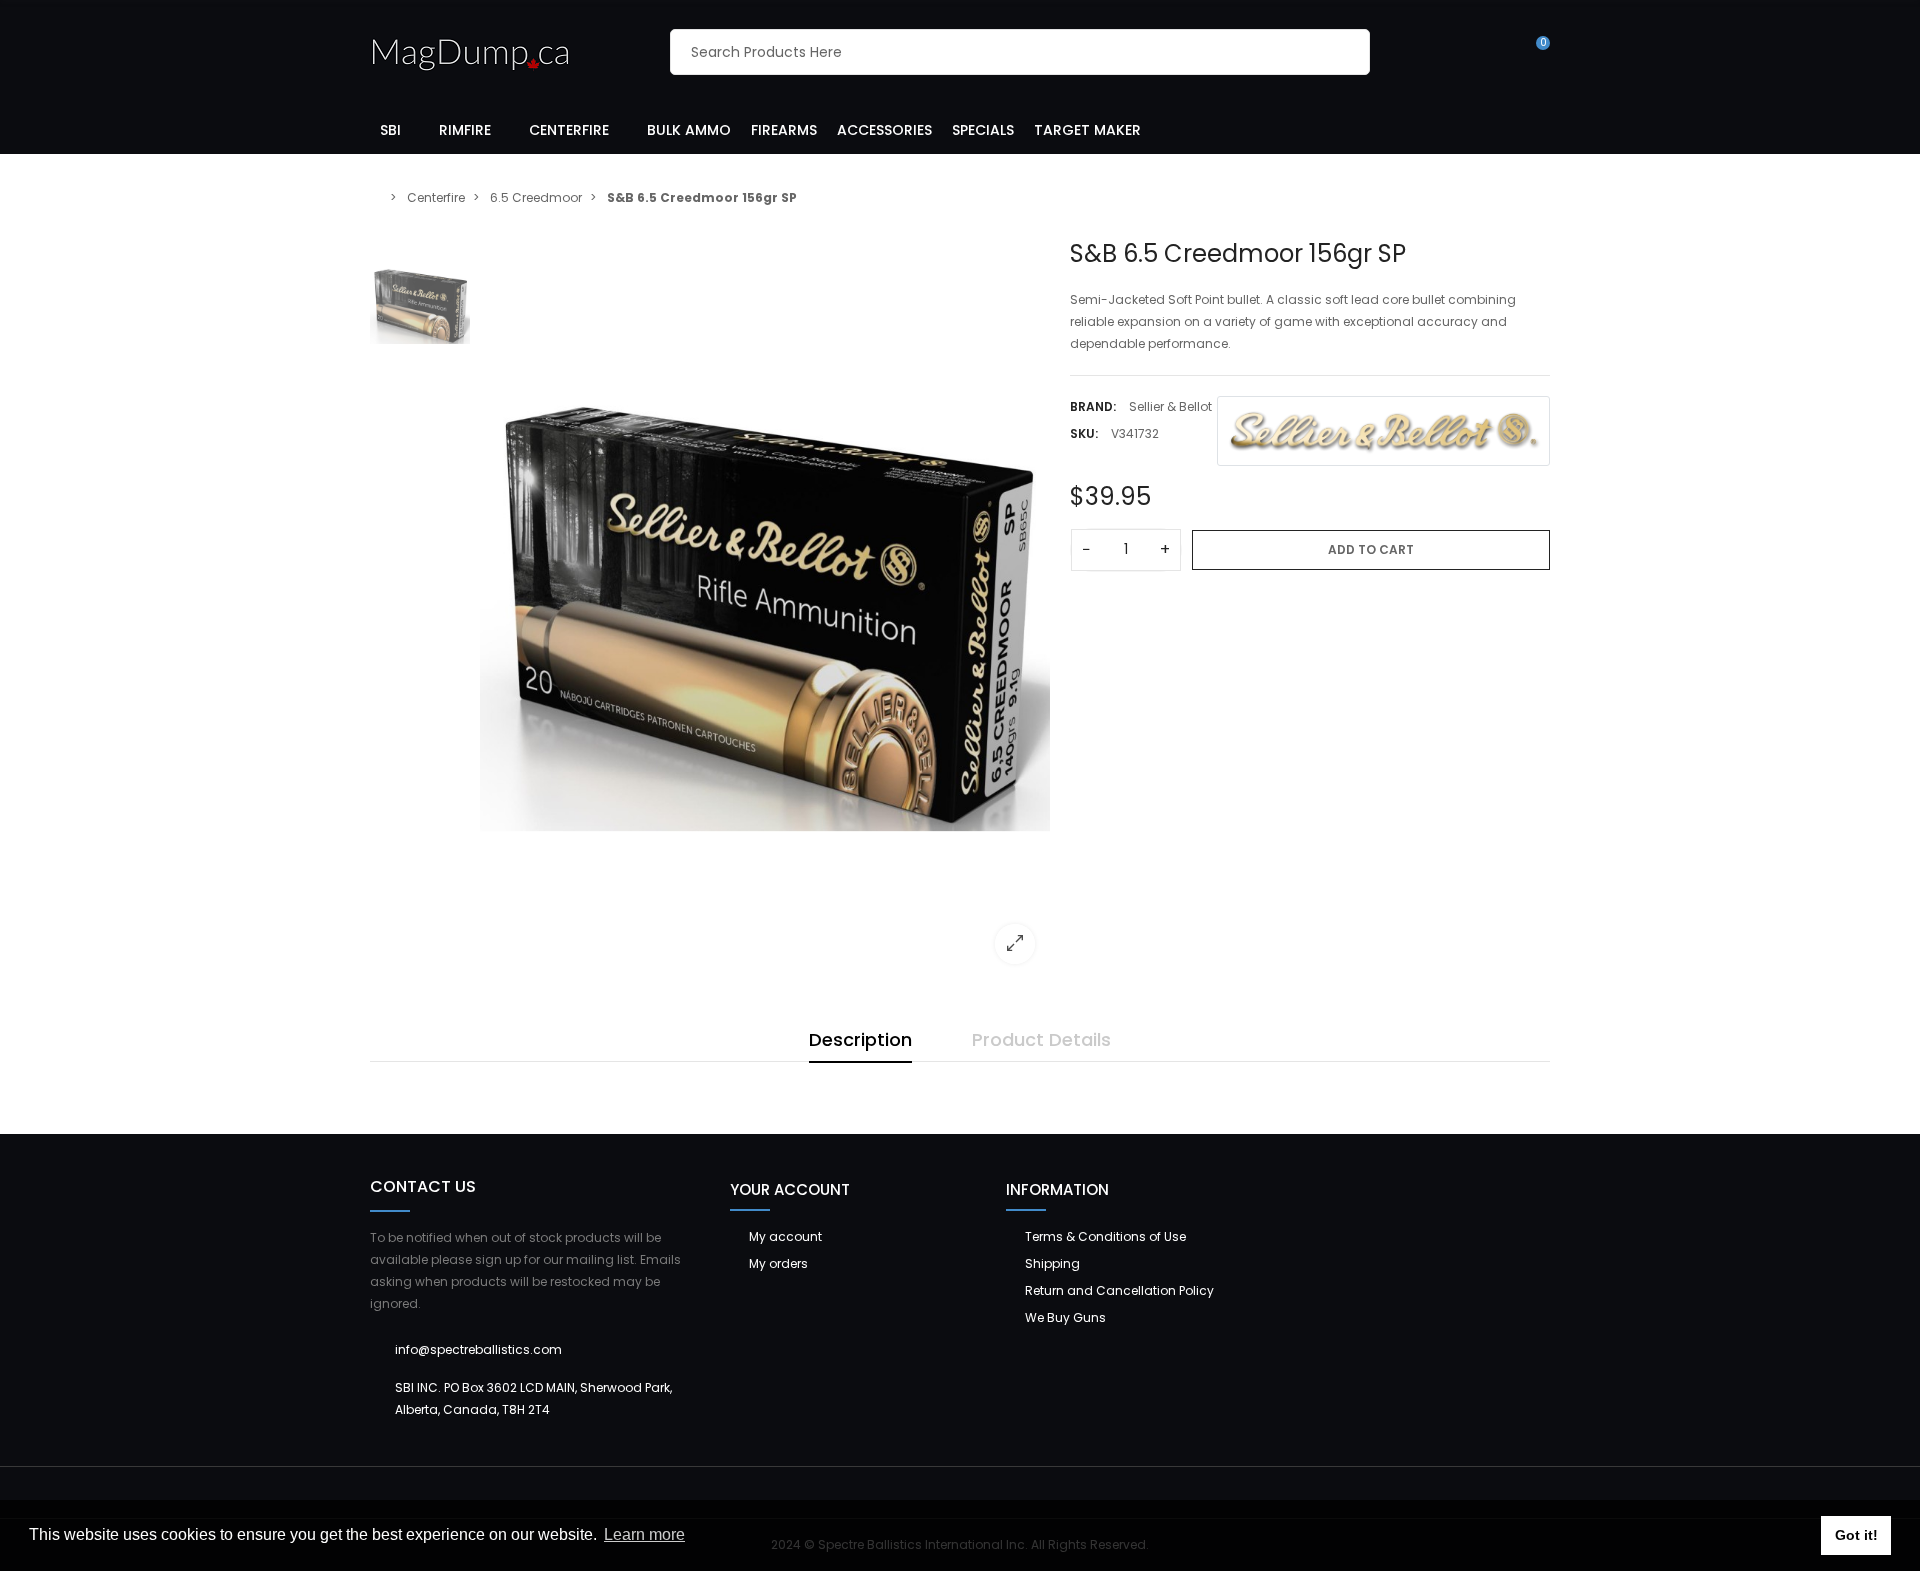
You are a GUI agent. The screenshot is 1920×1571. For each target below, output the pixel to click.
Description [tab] (860, 1039)
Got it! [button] (1856, 1535)
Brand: (1093, 406)
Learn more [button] (644, 1534)
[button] (399, 129)
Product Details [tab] (1041, 1039)
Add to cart (1371, 549)
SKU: (1084, 433)
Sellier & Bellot (1170, 406)
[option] (765, 609)
